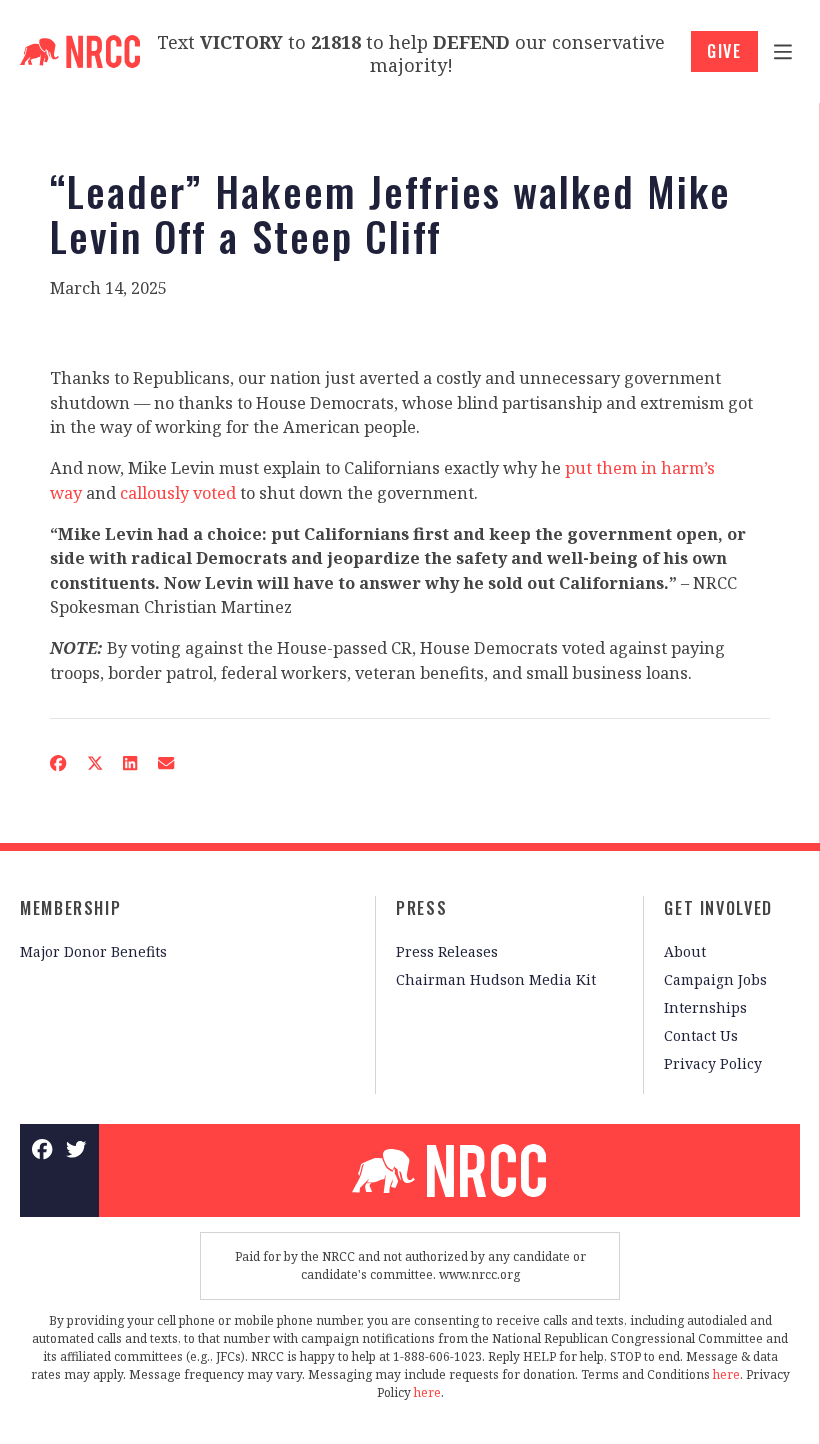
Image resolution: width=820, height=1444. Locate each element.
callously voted (178, 493)
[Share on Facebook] (58, 763)
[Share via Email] (166, 763)
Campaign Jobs (715, 979)
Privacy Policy (713, 1063)
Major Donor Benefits (93, 951)
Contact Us (701, 1035)
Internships (705, 1007)
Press (421, 908)
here (726, 1374)
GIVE (724, 51)
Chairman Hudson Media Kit (496, 979)
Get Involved (718, 908)
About (685, 951)
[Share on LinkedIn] (130, 763)
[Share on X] (94, 763)
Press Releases (447, 951)
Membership (70, 908)
